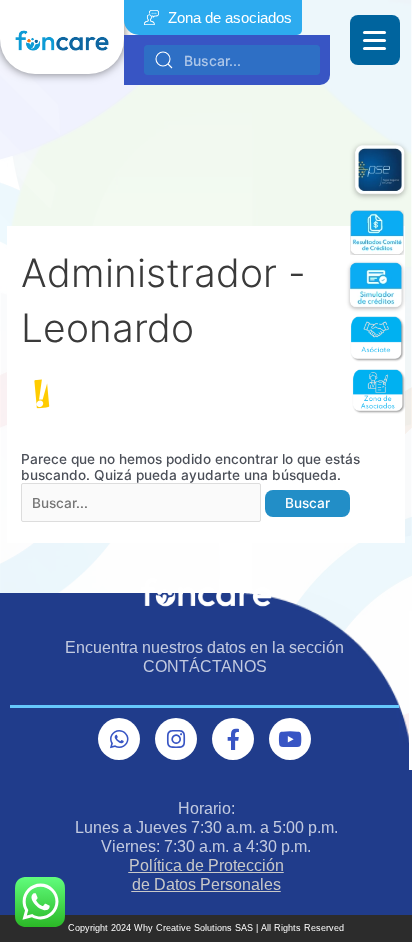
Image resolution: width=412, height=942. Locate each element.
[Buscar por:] (143, 503)
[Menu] (375, 40)
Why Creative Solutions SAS (193, 928)
